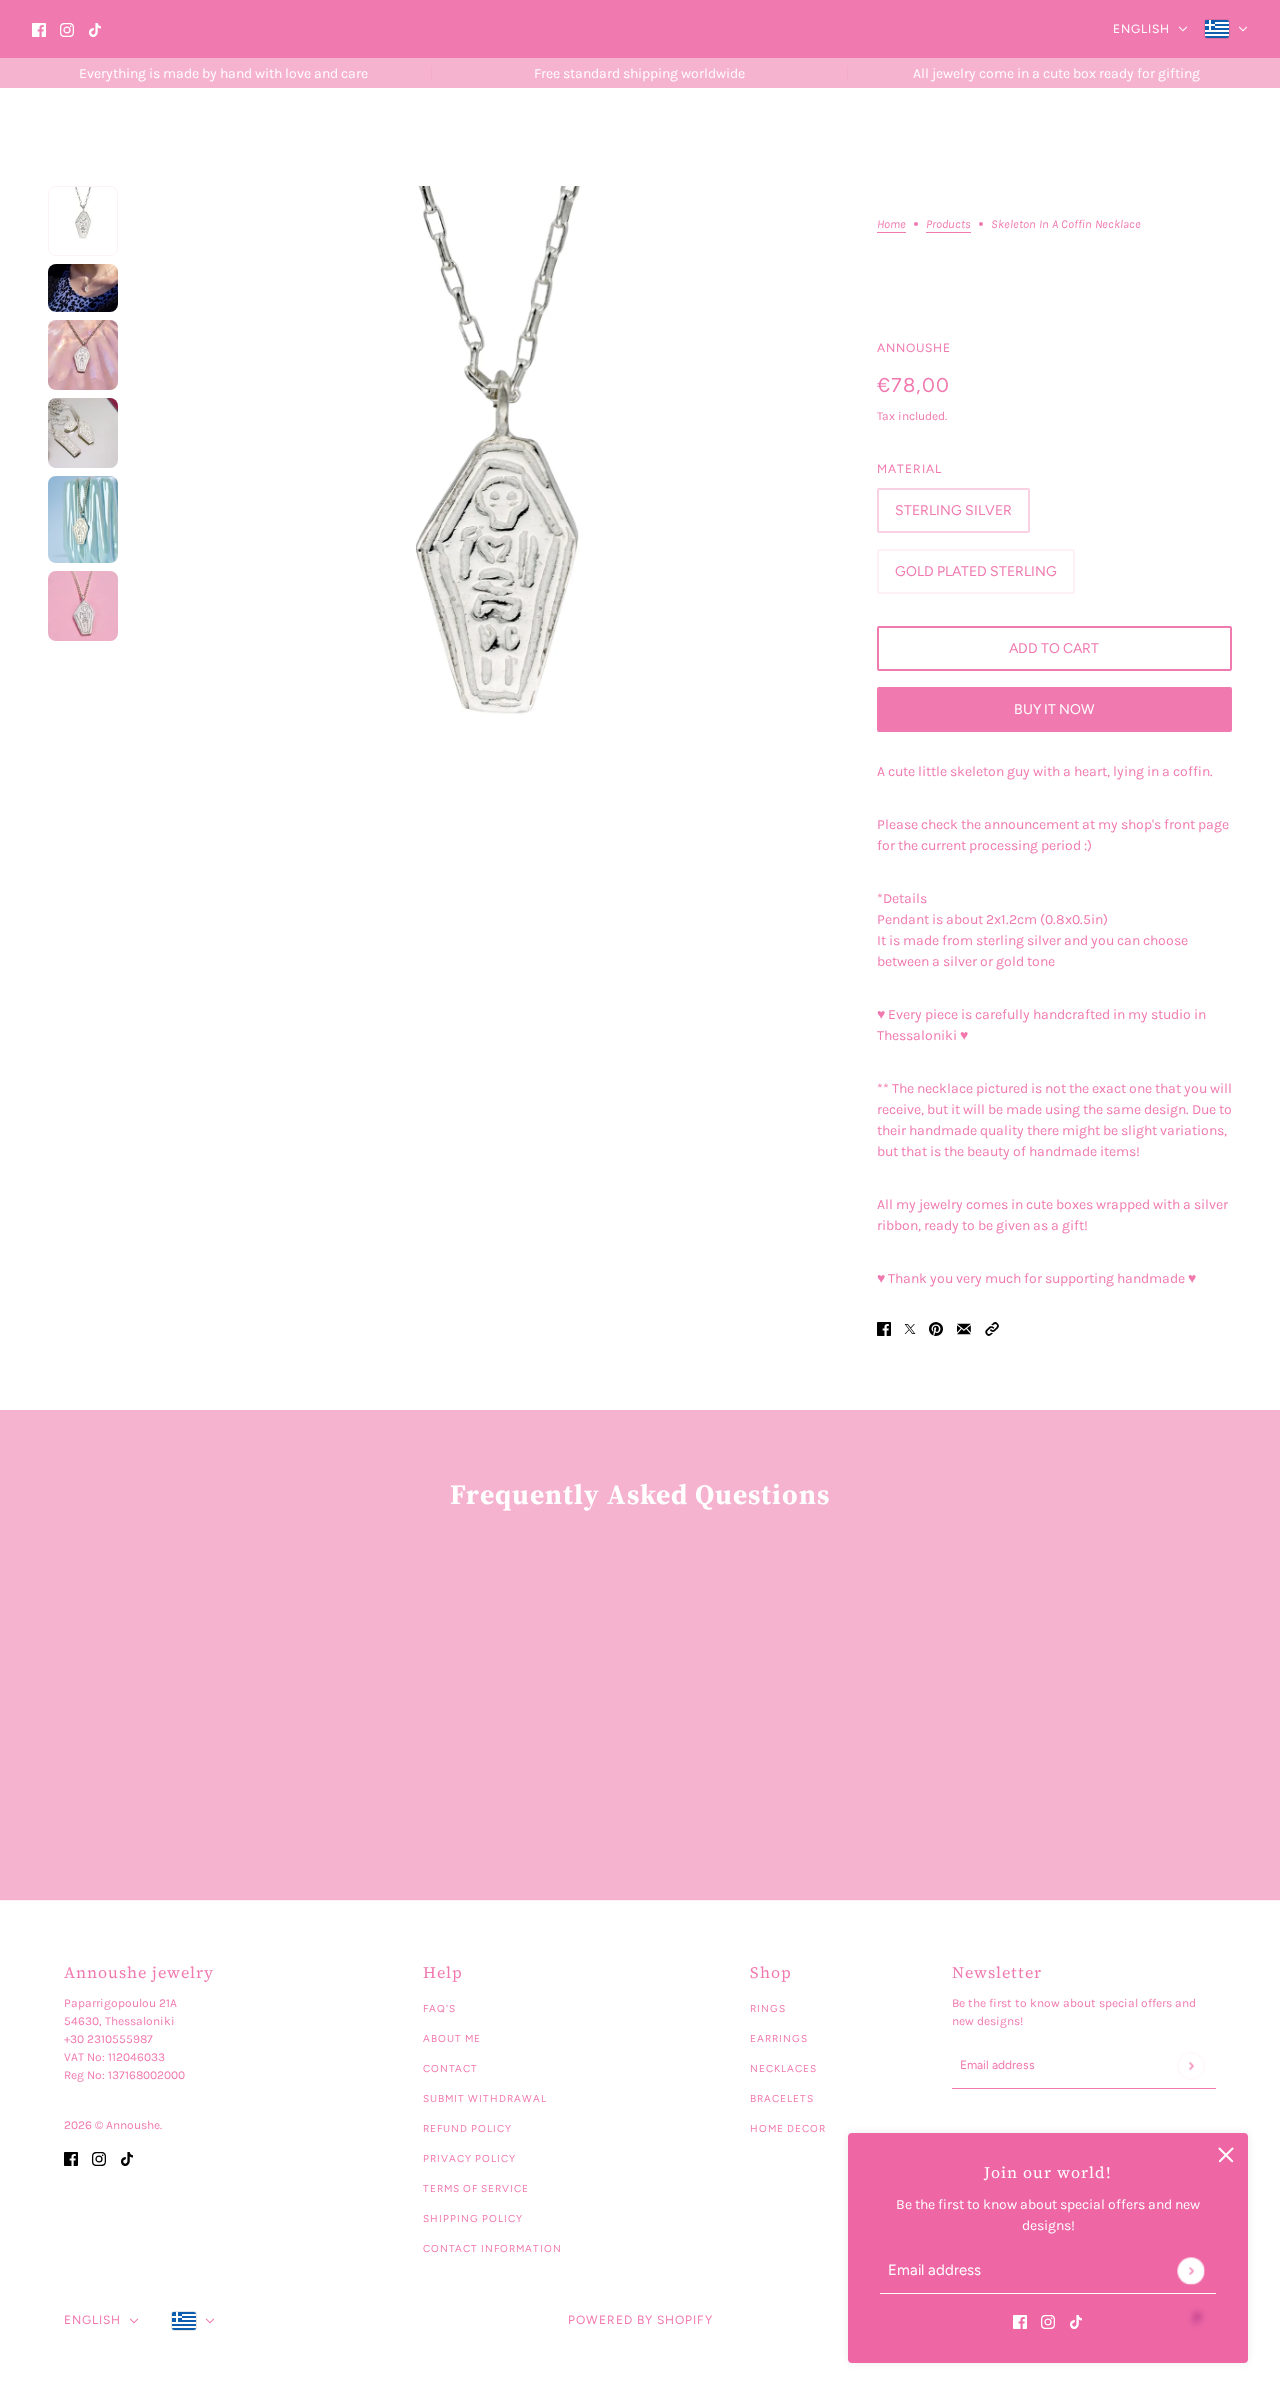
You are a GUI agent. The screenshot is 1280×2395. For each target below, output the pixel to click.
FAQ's (439, 2008)
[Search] (1161, 137)
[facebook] (39, 29)
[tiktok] (95, 29)
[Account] (1199, 137)
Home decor (788, 2128)
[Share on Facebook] (884, 1327)
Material (909, 469)
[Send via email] (964, 1327)
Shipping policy (473, 2218)
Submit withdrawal (485, 2098)
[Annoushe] (195, 136)
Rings (768, 2008)
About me (452, 2038)
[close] (1226, 2155)
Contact (450, 2068)
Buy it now (1054, 709)
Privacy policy (469, 2158)
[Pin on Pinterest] (936, 1327)
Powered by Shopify (640, 2320)
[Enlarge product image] (497, 533)
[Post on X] (910, 1327)
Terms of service (476, 2188)
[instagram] (67, 29)
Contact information (492, 2248)
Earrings (779, 2038)
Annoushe (914, 348)
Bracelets (782, 2098)
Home (891, 224)
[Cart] (1237, 137)
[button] (992, 1327)
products (948, 224)
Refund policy (467, 2128)
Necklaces (783, 2068)
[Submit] (1190, 2270)
